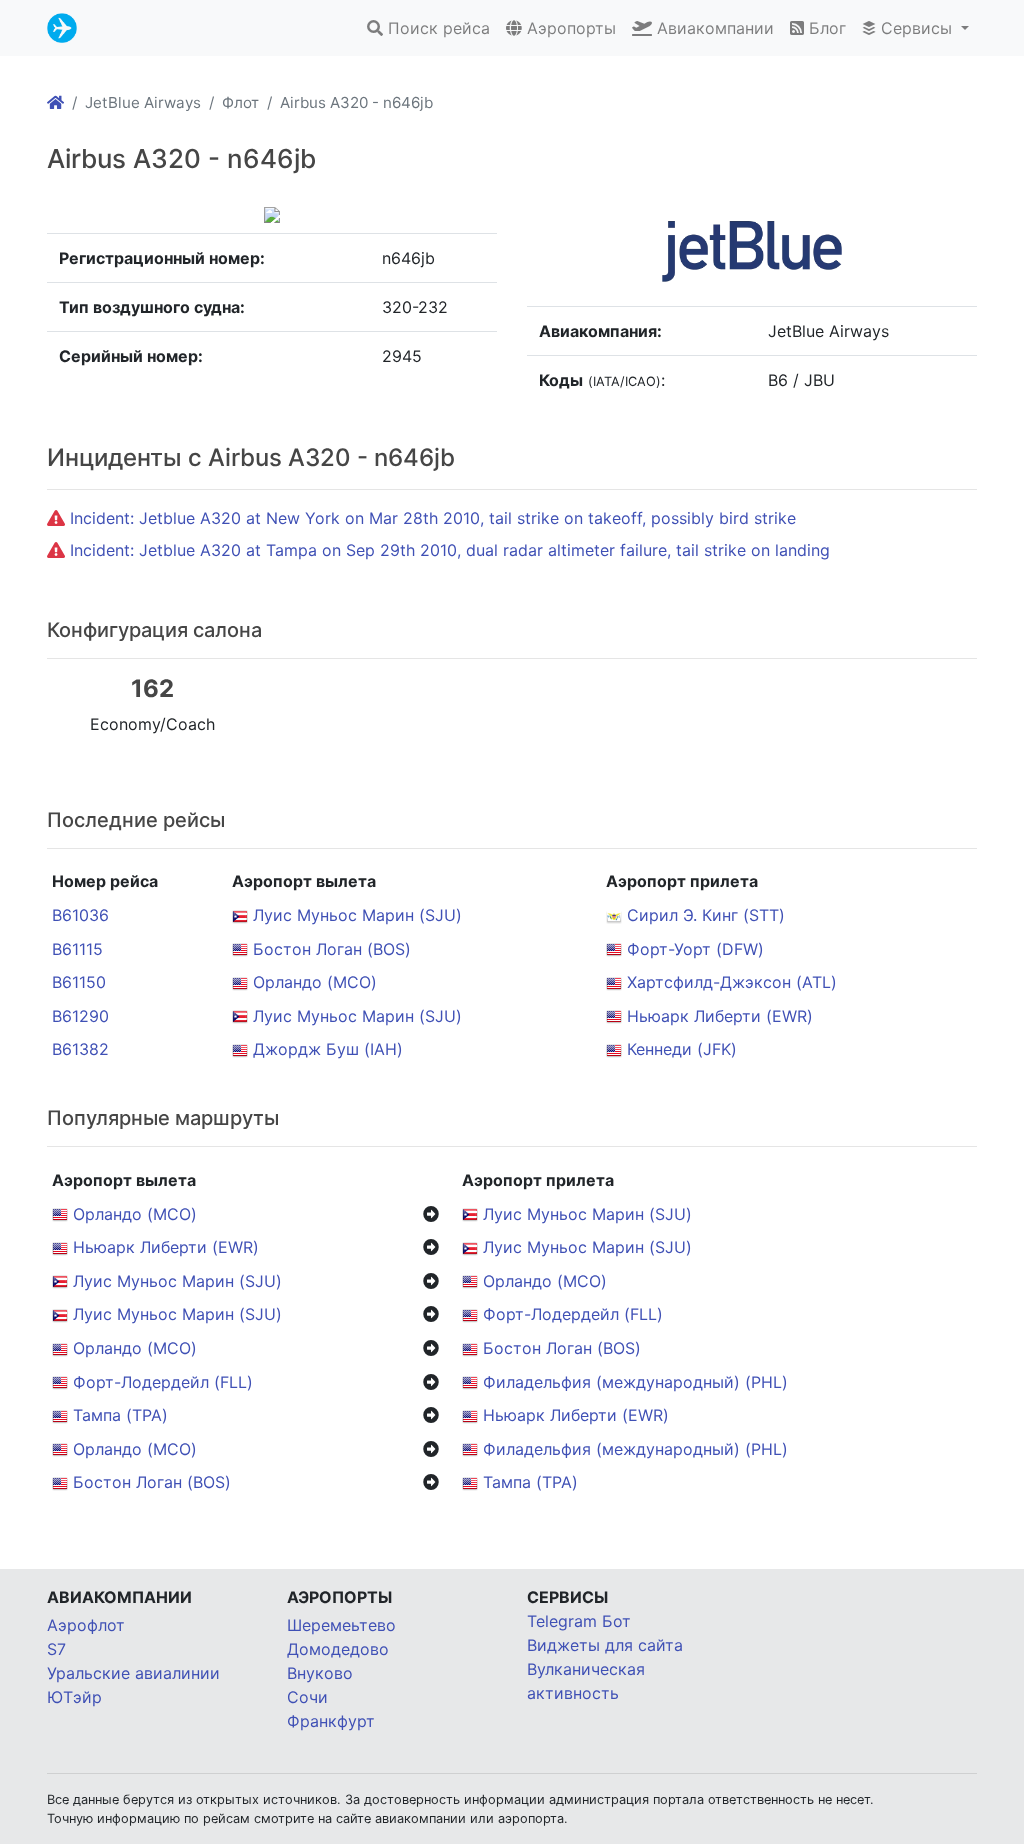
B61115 (77, 949)
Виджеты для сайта (605, 1645)
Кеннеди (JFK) (682, 1049)
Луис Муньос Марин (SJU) (357, 915)
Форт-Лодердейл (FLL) (573, 1314)
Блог (825, 28)
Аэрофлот (86, 1625)
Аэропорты (569, 28)
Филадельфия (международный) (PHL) (635, 1382)
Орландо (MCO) (315, 982)
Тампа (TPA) (120, 1415)
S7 (56, 1649)
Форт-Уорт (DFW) (695, 949)
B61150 (79, 982)
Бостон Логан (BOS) (332, 949)
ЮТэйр (74, 1697)
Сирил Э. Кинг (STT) (706, 915)
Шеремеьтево (341, 1625)
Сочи (307, 1697)
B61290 (80, 1016)
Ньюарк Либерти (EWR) (720, 1016)
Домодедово (338, 1649)
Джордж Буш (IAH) (328, 1049)
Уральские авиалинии (133, 1673)
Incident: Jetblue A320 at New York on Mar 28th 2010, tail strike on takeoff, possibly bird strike (433, 518)
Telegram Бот (579, 1621)
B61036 (80, 915)
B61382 (80, 1049)
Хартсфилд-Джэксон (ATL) (732, 982)
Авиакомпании (713, 28)
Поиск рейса (436, 28)
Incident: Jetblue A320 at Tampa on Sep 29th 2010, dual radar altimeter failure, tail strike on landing (450, 550)
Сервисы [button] (916, 28)
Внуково (320, 1673)
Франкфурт (331, 1721)
